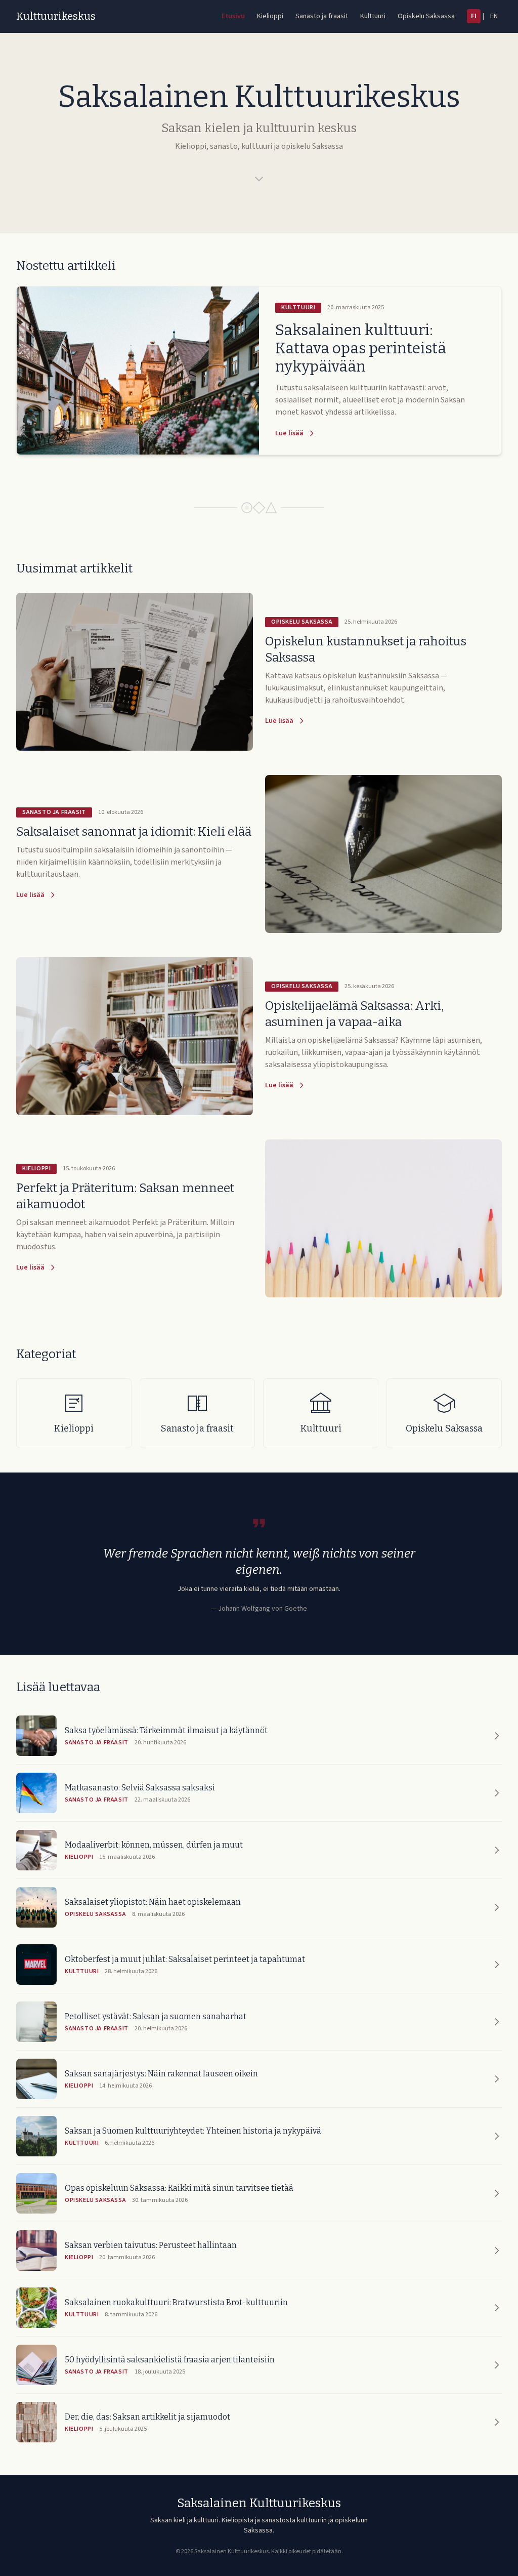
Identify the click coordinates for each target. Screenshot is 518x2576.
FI (474, 16)
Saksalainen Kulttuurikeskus (259, 2503)
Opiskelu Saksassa (426, 16)
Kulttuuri (373, 16)
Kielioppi (270, 16)
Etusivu (233, 16)
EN (494, 16)
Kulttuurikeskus (56, 16)
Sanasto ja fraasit (322, 16)
